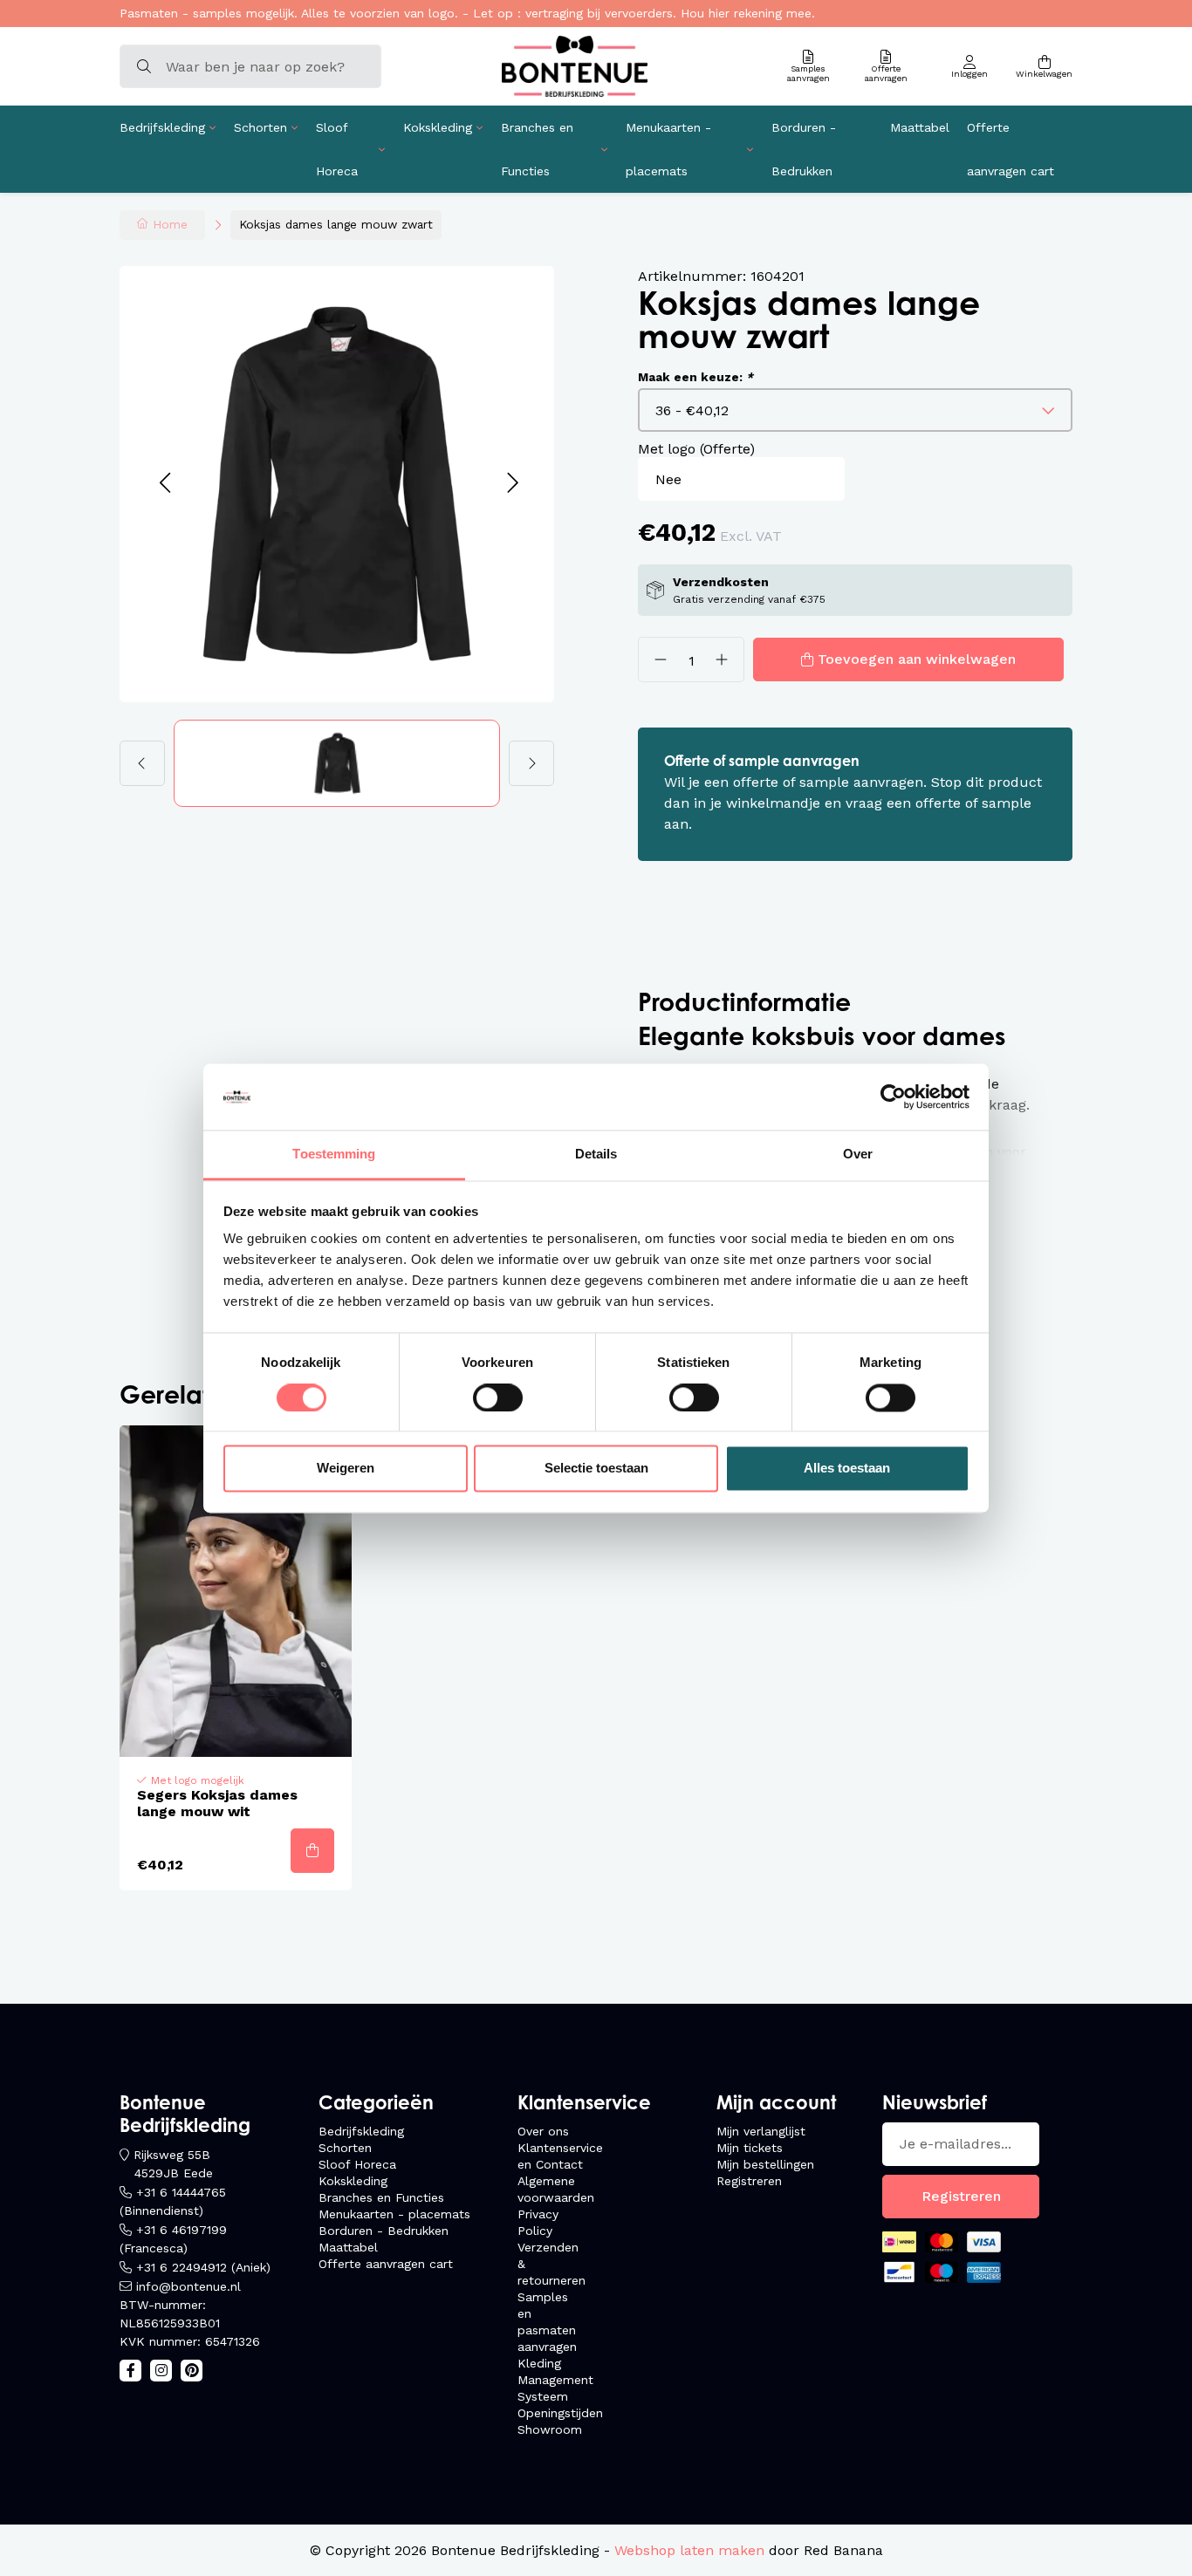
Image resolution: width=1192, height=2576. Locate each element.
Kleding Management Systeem (555, 2380)
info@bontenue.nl (188, 2286)
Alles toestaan (847, 1469)
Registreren (749, 2181)
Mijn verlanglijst (761, 2131)
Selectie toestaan (596, 1469)
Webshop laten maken (689, 2550)
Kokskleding (438, 127)
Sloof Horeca (337, 149)
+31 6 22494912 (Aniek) (203, 2267)
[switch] (498, 1397)
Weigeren (346, 1469)
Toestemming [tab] (334, 1155)
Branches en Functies (537, 149)
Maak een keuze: (695, 377)
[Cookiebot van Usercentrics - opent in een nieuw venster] (893, 1097)
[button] (164, 484)
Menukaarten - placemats (668, 149)
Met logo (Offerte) (696, 449)
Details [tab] (596, 1155)
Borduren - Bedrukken (804, 149)
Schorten (260, 127)
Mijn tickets (750, 2148)
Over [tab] (858, 1155)
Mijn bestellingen (765, 2164)
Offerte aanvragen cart (1010, 149)
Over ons (543, 2131)
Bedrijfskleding (162, 127)
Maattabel (920, 127)
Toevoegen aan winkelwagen (917, 659)
